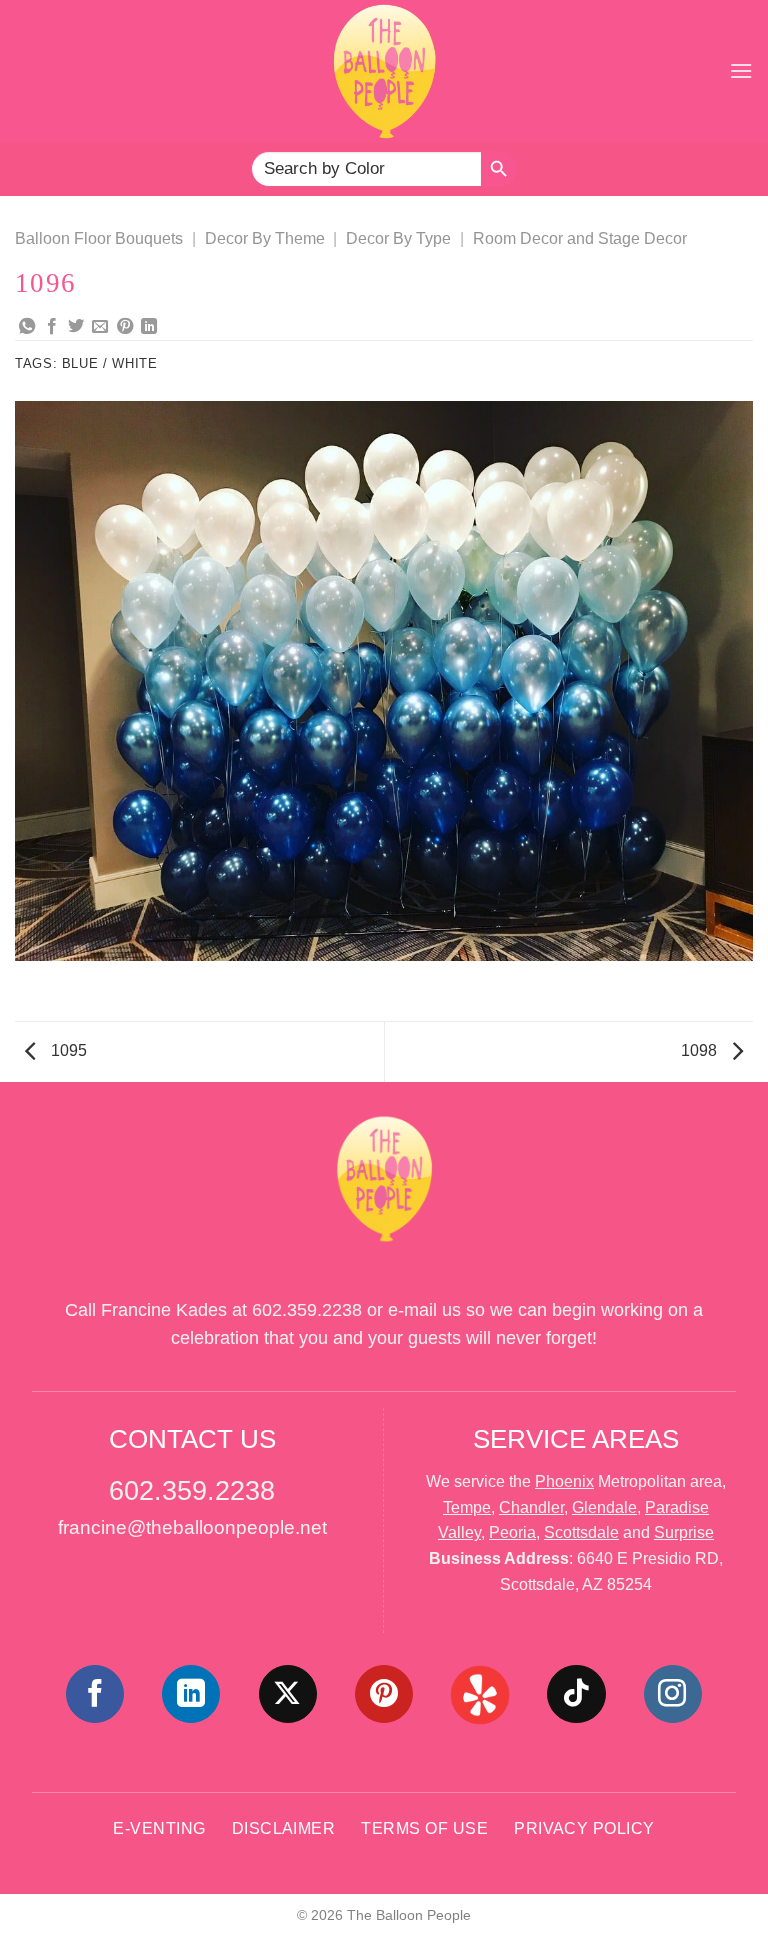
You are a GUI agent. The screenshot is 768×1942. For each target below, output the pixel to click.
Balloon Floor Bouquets (99, 238)
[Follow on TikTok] (576, 1694)
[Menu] (741, 70)
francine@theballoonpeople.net (192, 1527)
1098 (701, 1050)
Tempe (467, 1507)
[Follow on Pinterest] (384, 1694)
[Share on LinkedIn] (149, 327)
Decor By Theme (265, 238)
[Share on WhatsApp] (27, 327)
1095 (67, 1050)
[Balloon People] (384, 71)
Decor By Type (398, 238)
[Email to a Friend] (100, 327)
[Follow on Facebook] (95, 1694)
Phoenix (564, 1481)
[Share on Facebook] (52, 327)
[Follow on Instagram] (673, 1694)
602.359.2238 (307, 1310)
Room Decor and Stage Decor (580, 238)
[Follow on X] (288, 1694)
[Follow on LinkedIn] (191, 1694)
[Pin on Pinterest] (125, 327)
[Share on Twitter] (76, 327)
